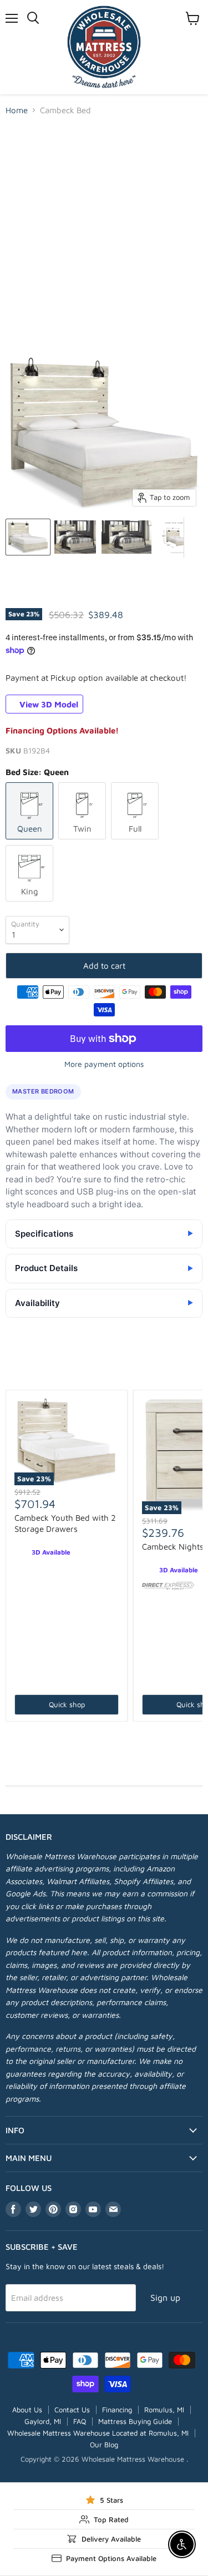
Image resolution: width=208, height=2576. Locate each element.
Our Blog (104, 2445)
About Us (27, 2410)
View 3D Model (48, 704)
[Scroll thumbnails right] (192, 538)
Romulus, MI (164, 2410)
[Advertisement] (104, 234)
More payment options (104, 1064)
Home (17, 110)
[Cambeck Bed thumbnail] (28, 537)
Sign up (165, 2297)
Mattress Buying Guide (135, 2421)
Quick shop (67, 1704)
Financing (117, 2410)
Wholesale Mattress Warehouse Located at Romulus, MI (98, 2433)
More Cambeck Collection (104, 1372)
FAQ (80, 2421)
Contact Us (72, 2410)
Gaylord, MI (43, 2421)
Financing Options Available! (62, 730)
